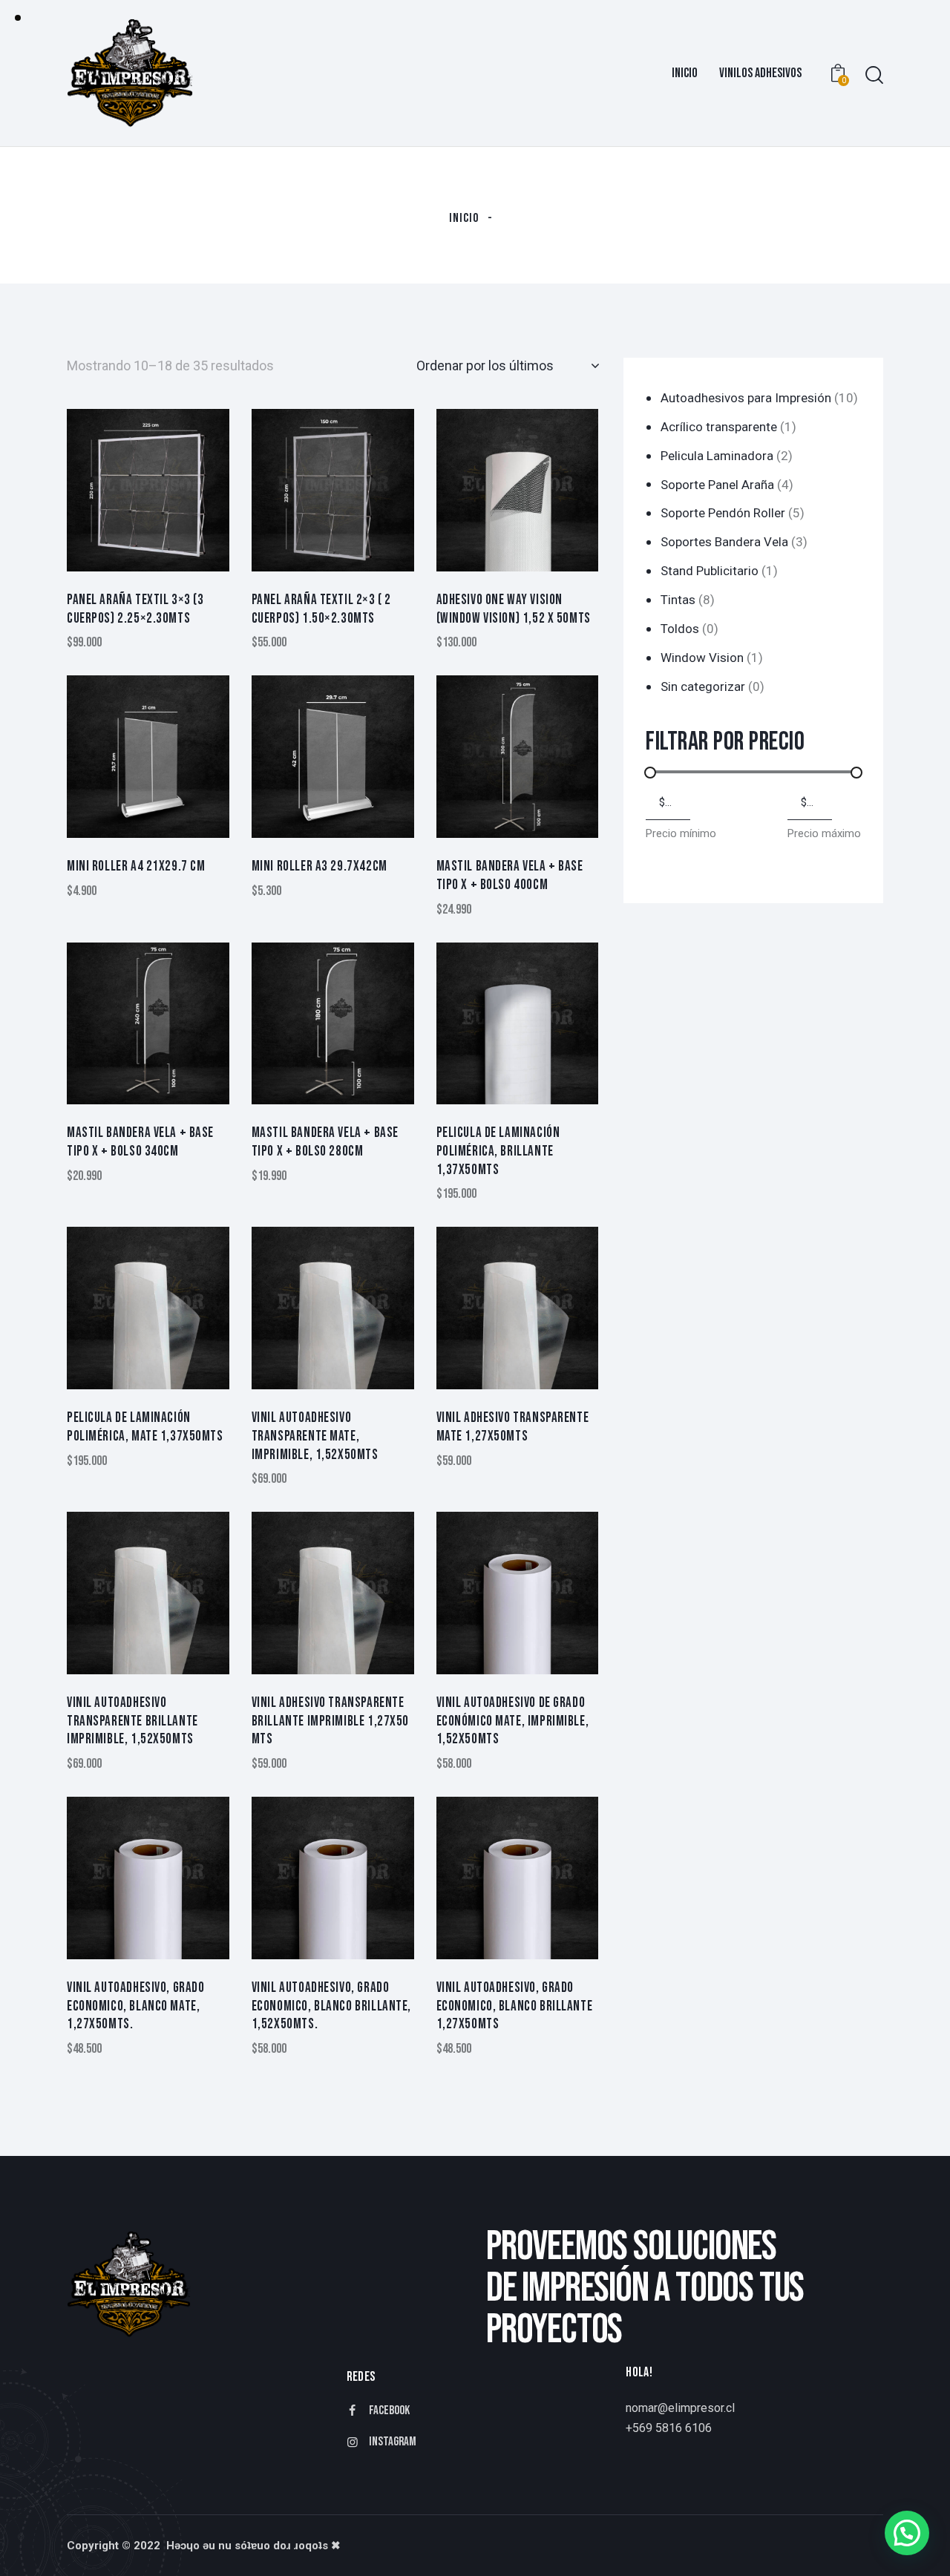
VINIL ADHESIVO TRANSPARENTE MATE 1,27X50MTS (513, 1427)
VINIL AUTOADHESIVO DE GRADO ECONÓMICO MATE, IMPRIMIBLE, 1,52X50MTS (513, 1721)
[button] (907, 2533)
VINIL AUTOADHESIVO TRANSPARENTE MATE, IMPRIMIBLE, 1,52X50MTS (315, 1436)
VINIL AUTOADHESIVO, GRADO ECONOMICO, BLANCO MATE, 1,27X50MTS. (136, 2006)
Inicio (464, 218)
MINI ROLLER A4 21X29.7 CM (136, 866)
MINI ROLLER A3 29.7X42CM (320, 866)
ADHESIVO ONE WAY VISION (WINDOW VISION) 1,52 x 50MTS (514, 609)
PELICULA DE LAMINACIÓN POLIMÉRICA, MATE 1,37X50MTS (145, 1427)
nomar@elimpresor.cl (680, 2408)
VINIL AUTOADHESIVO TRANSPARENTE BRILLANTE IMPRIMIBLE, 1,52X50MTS (132, 1721)
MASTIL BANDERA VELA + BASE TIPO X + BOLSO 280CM (325, 1142)
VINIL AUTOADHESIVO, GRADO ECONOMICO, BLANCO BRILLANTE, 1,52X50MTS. (331, 2006)
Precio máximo (824, 833)
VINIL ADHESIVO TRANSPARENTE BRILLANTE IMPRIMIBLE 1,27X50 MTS (330, 1721)
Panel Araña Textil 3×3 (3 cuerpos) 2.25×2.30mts (135, 609)
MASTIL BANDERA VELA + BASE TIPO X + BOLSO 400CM (510, 876)
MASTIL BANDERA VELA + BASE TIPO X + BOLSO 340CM (140, 1142)
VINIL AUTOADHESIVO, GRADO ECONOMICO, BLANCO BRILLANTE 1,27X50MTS (515, 2006)
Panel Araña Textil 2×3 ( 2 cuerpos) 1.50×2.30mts (321, 609)
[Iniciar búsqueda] (874, 75)
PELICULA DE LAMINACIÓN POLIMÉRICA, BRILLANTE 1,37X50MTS (498, 1151)
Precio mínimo (681, 833)
